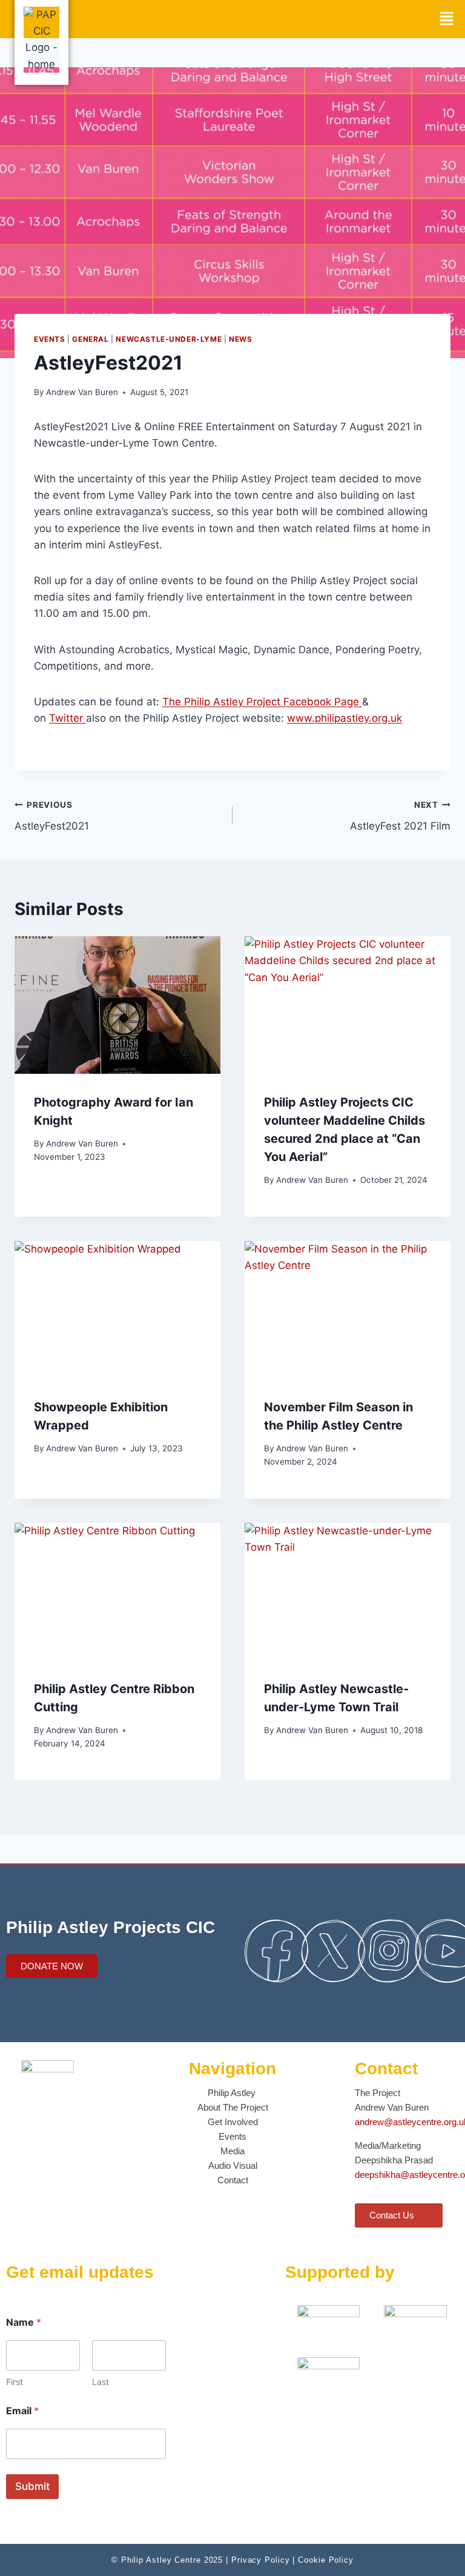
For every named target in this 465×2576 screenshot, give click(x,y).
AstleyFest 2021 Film (400, 816)
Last (101, 2382)
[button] (447, 19)
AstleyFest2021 (52, 816)
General (90, 339)
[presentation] (117, 1005)
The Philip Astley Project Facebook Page (262, 702)
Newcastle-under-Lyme (169, 339)
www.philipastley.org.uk (345, 718)
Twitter (68, 718)
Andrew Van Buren (82, 392)
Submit (32, 2486)
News (240, 339)
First (15, 2382)
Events (50, 339)
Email (22, 2411)
